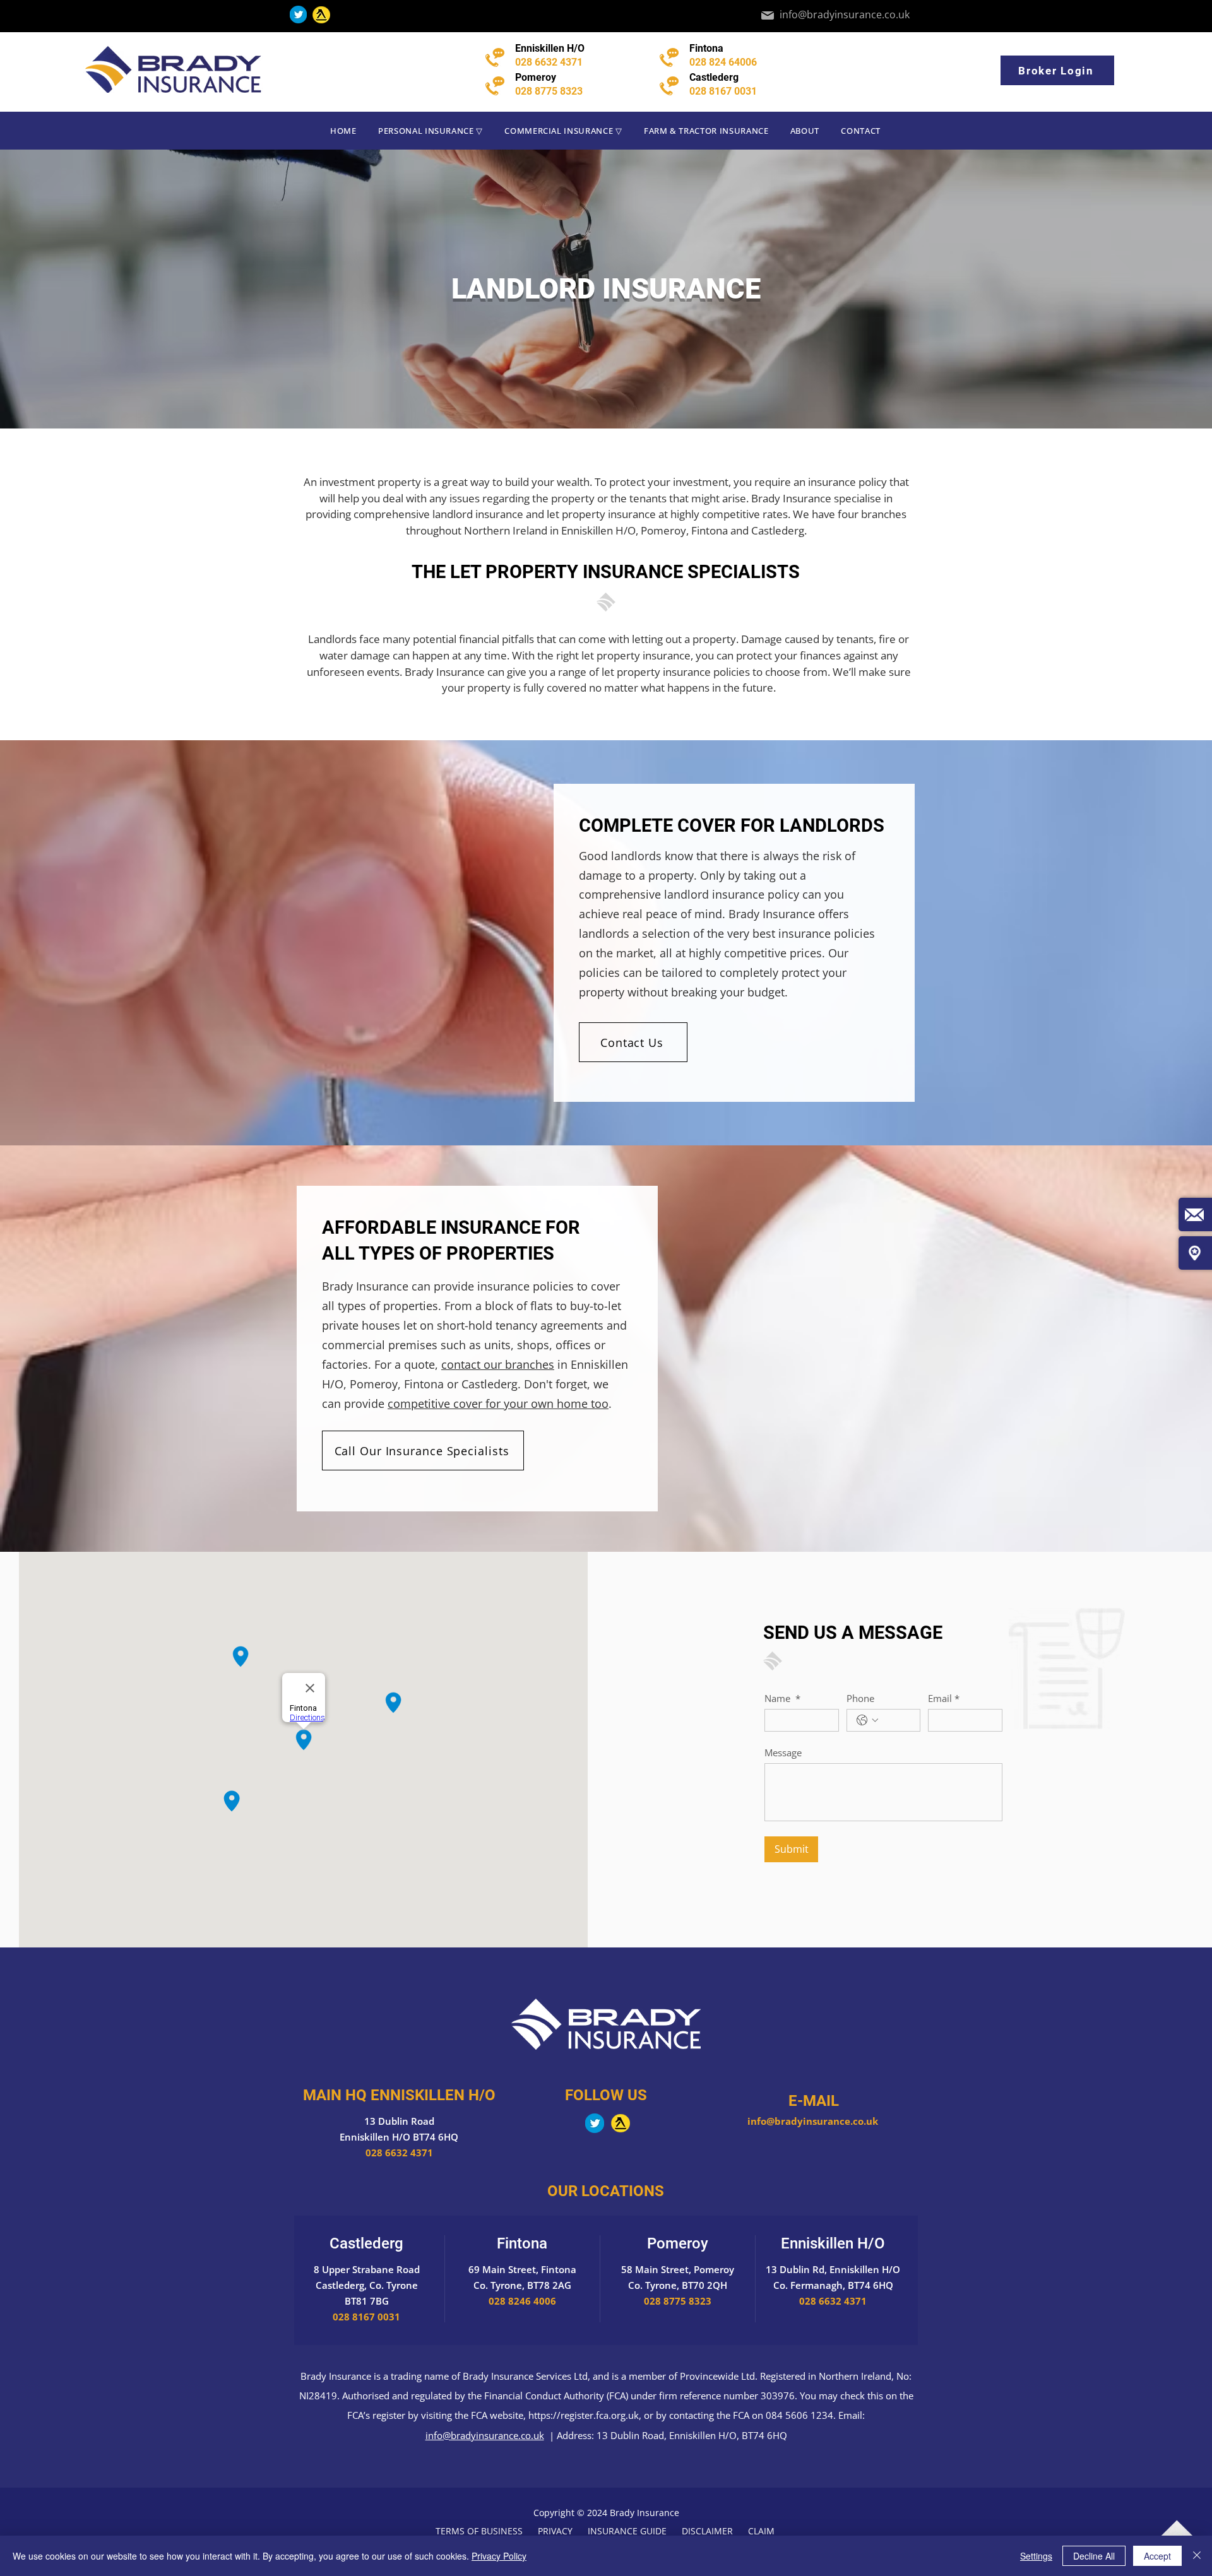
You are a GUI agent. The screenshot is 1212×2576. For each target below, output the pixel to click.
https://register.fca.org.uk (584, 2415)
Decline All (1094, 2556)
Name (782, 1698)
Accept (1157, 2556)
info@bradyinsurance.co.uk (814, 2121)
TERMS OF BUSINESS (479, 2531)
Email (944, 1698)
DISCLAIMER (707, 2531)
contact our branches (498, 1364)
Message (783, 1752)
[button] (431, 131)
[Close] (1197, 2556)
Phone (860, 1698)
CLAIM (763, 2531)
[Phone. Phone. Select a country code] (867, 1720)
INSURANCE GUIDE (626, 2531)
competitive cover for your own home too (498, 1403)
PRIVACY (555, 2531)
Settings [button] (1036, 2556)
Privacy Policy (499, 2556)
